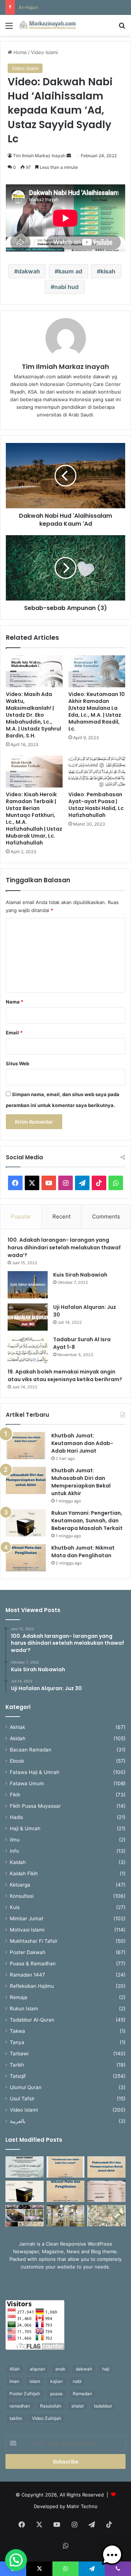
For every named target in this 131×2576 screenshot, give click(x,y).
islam (35, 2381)
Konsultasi (22, 1896)
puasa (56, 2394)
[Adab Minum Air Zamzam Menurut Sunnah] (106, 2191)
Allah (15, 2369)
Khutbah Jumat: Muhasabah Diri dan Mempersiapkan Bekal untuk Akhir (81, 1482)
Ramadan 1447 (27, 1975)
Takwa (17, 2031)
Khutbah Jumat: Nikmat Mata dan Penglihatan (83, 1552)
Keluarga (20, 1885)
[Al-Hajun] (106, 2216)
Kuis (15, 1907)
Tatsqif (18, 2076)
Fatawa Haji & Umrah (35, 1772)
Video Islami (44, 52)
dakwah (29, 271)
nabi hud (66, 287)
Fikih (15, 1795)
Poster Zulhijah (25, 2394)
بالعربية (18, 2121)
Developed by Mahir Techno (66, 2506)
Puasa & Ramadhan (33, 1963)
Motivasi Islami (27, 1930)
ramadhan (20, 2406)
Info (14, 1851)
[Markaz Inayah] (47, 25)
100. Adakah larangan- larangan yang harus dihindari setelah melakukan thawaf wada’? (64, 1248)
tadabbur (103, 2406)
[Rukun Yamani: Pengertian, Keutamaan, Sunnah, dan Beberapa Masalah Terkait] (26, 1523)
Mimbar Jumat (27, 1918)
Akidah (18, 1738)
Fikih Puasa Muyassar (35, 1806)
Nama (15, 1002)
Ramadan (82, 2394)
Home (19, 52)
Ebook (17, 1761)
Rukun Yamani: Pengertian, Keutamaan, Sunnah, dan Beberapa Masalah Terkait (87, 1521)
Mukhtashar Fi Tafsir (34, 1941)
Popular (21, 1216)
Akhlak (17, 1727)
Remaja (19, 1997)
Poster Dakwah (28, 1952)
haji (106, 2369)
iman (14, 2381)
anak (60, 2369)
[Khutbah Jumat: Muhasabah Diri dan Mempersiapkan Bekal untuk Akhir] (26, 1480)
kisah (108, 271)
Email (14, 1033)
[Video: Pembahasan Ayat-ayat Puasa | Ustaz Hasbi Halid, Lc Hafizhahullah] (97, 772)
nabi (77, 2381)
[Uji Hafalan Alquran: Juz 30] (28, 1317)
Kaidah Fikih (24, 1873)
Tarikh (17, 2065)
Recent (61, 1216)
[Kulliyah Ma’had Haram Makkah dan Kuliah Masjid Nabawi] (25, 2216)
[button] (16, 2560)
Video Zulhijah (47, 2418)
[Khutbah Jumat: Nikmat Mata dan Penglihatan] (26, 1558)
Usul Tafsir (22, 2099)
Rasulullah (51, 2406)
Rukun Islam (24, 2009)
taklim (16, 2418)
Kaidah (18, 1862)
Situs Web (17, 1063)
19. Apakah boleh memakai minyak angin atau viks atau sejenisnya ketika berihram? (65, 1376)
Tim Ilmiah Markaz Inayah (39, 156)
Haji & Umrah (25, 1828)
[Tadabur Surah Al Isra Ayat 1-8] (28, 1349)
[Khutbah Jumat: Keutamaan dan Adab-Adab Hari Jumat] (26, 1446)
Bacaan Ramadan (31, 1750)
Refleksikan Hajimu (32, 1986)
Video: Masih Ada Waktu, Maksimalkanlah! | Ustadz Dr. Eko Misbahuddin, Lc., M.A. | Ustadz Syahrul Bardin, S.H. (33, 715)
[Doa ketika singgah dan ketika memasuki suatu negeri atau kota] (25, 2167)
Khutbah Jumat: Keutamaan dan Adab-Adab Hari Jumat (82, 1443)
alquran (37, 2369)
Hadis (16, 1817)
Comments (106, 1216)
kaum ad (70, 271)
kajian (56, 2381)
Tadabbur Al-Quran (32, 2020)
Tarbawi (19, 2054)
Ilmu (15, 1840)
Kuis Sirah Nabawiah (80, 1275)
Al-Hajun (28, 7)
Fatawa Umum (27, 1783)
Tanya (17, 2042)
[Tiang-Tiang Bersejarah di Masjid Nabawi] (66, 2216)
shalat (78, 2406)
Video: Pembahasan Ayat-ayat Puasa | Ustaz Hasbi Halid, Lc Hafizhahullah (96, 805)
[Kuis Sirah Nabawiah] (28, 1285)
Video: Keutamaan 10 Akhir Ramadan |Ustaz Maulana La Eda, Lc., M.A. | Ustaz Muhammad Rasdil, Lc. (97, 711)
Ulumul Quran (26, 2087)
